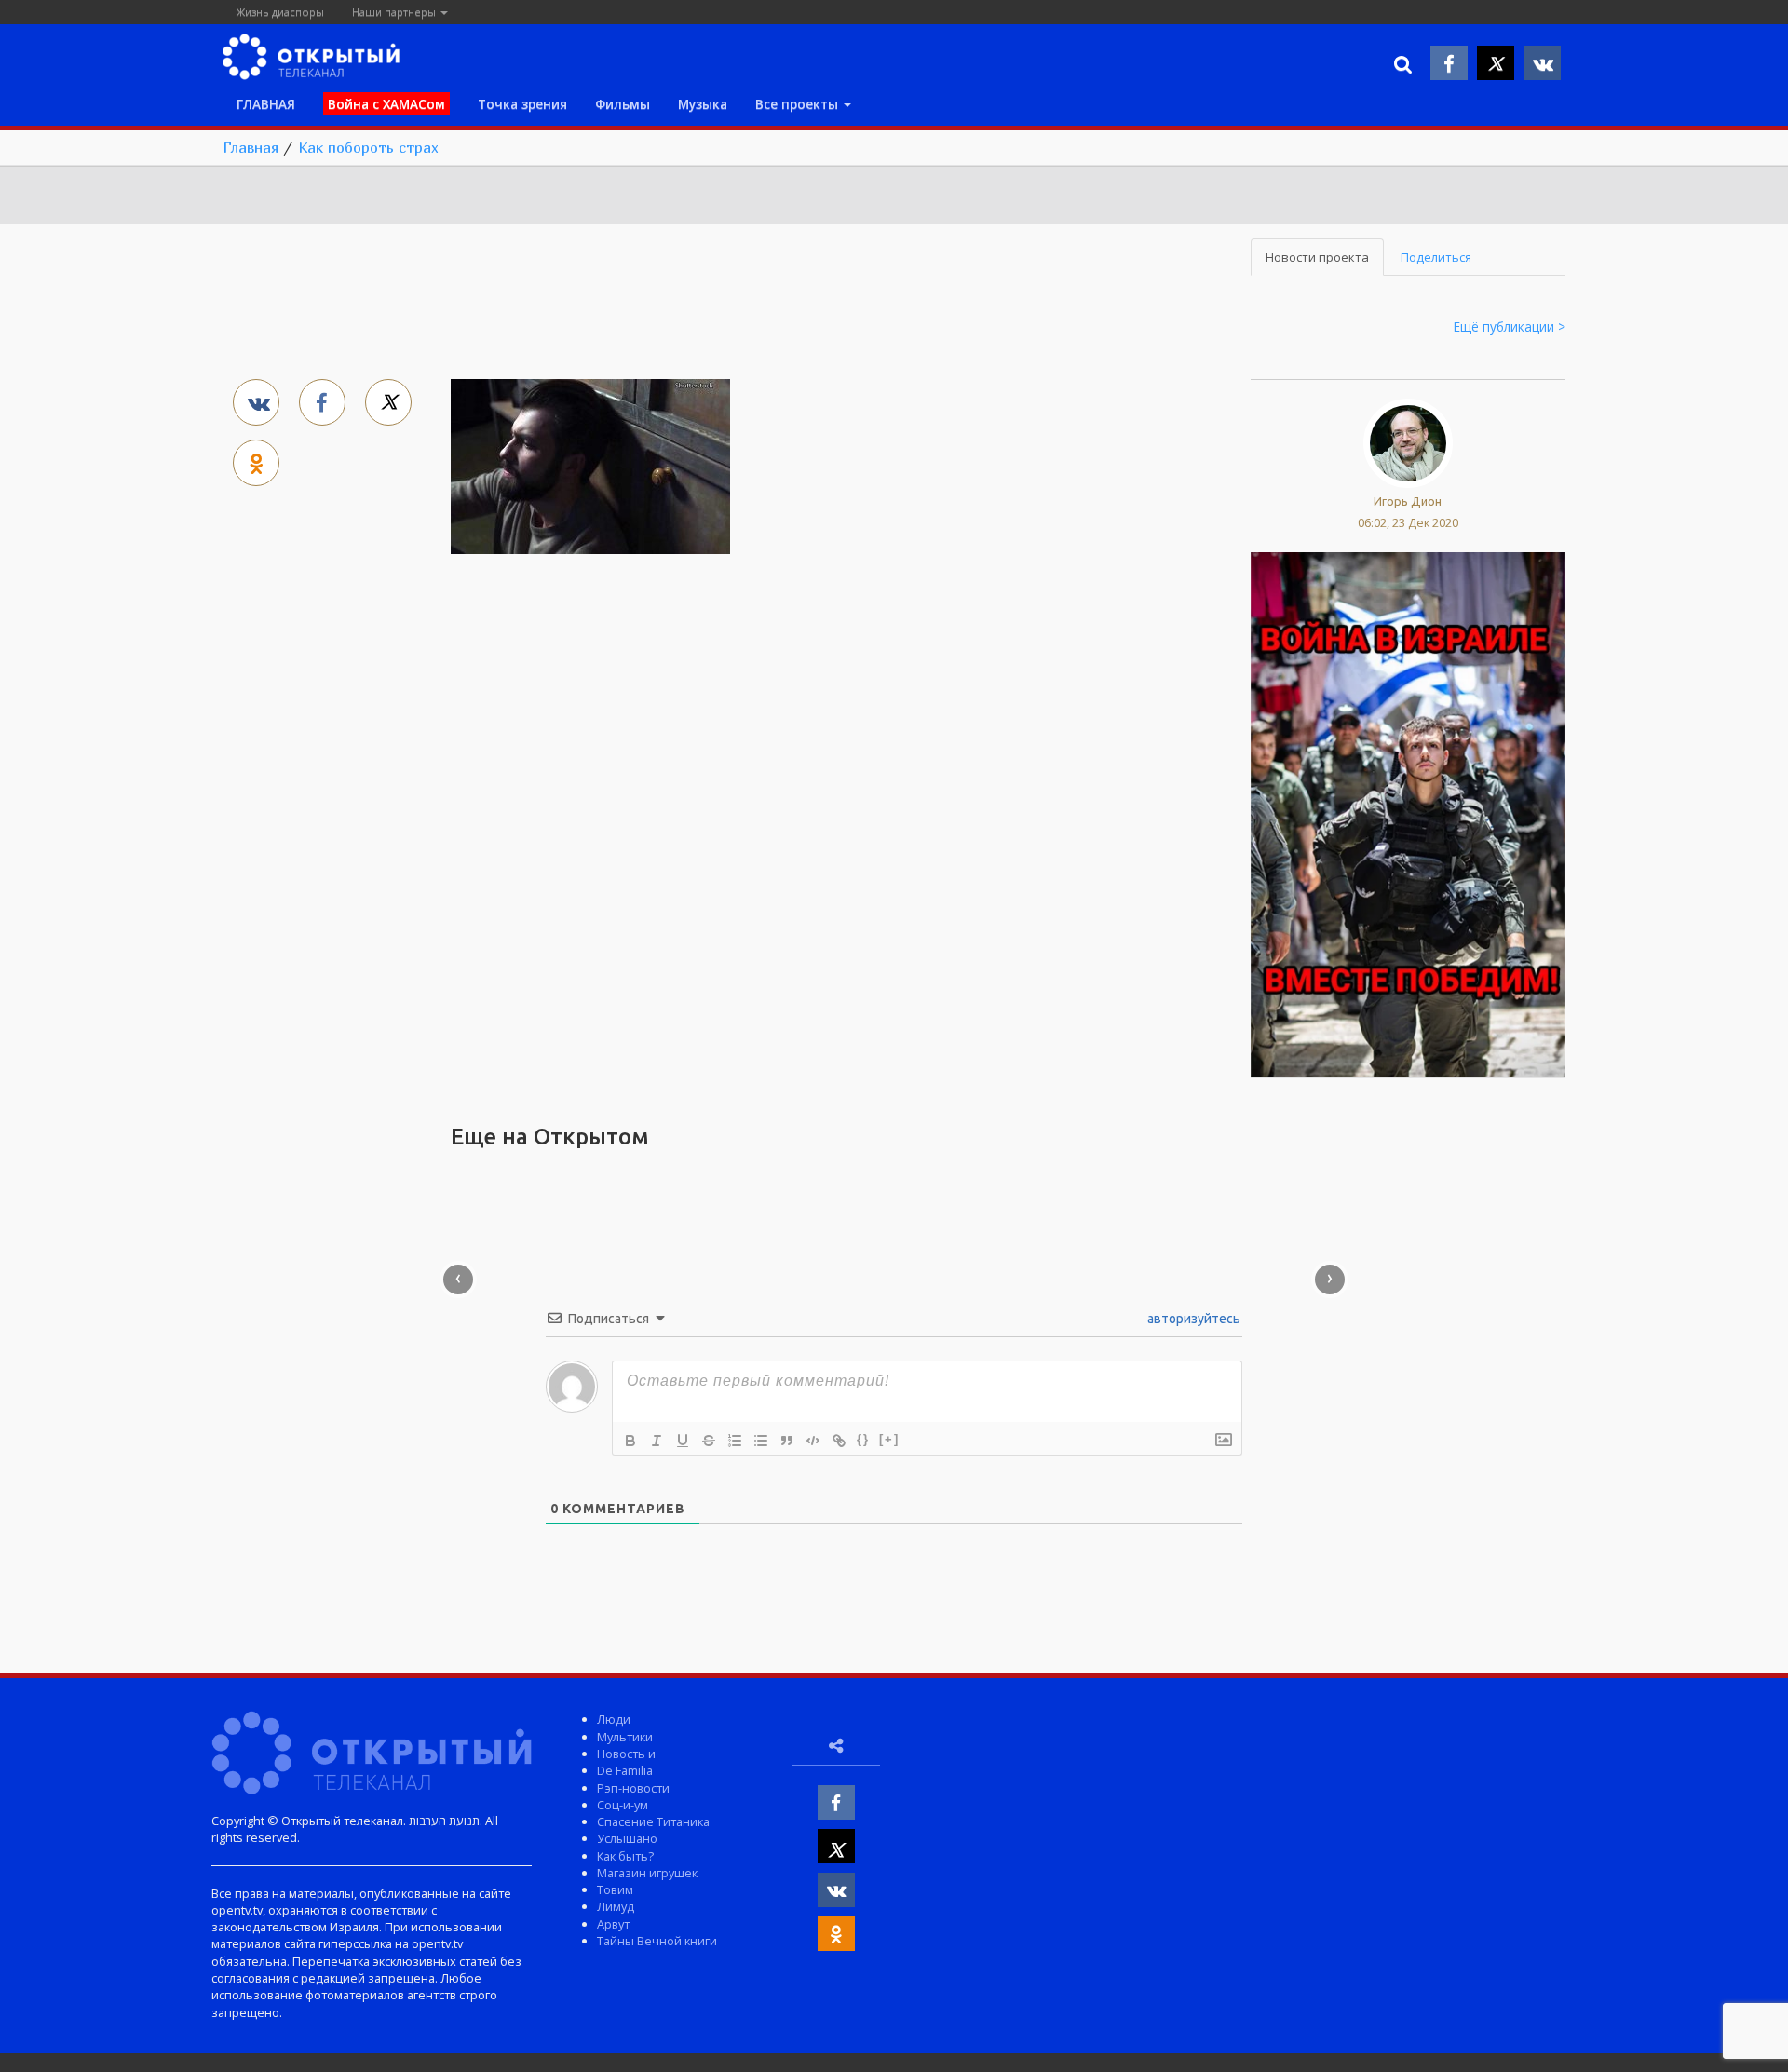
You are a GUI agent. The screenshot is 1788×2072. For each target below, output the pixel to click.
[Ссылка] (839, 1441)
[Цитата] (787, 1441)
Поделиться (1436, 257)
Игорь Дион (1408, 501)
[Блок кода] (813, 1441)
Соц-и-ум (623, 1805)
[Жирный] (630, 1441)
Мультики (625, 1737)
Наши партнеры (395, 12)
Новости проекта (1317, 257)
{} (863, 1439)
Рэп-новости (633, 1788)
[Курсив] (657, 1441)
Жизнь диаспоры (280, 12)
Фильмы (623, 104)
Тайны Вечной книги (657, 1941)
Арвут (613, 1924)
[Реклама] (1408, 813)
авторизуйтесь (1192, 1319)
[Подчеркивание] (683, 1441)
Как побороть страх (368, 147)
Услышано (627, 1838)
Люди (614, 1719)
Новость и (626, 1754)
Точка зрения (522, 104)
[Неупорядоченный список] (761, 1441)
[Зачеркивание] (709, 1441)
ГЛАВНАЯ (266, 104)
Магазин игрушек (647, 1873)
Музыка (703, 104)
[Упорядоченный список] (735, 1441)
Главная (251, 147)
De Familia (625, 1770)
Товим (615, 1889)
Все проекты (799, 104)
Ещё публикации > (1510, 326)
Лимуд (616, 1906)
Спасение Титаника (653, 1821)
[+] (889, 1439)
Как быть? (625, 1856)
